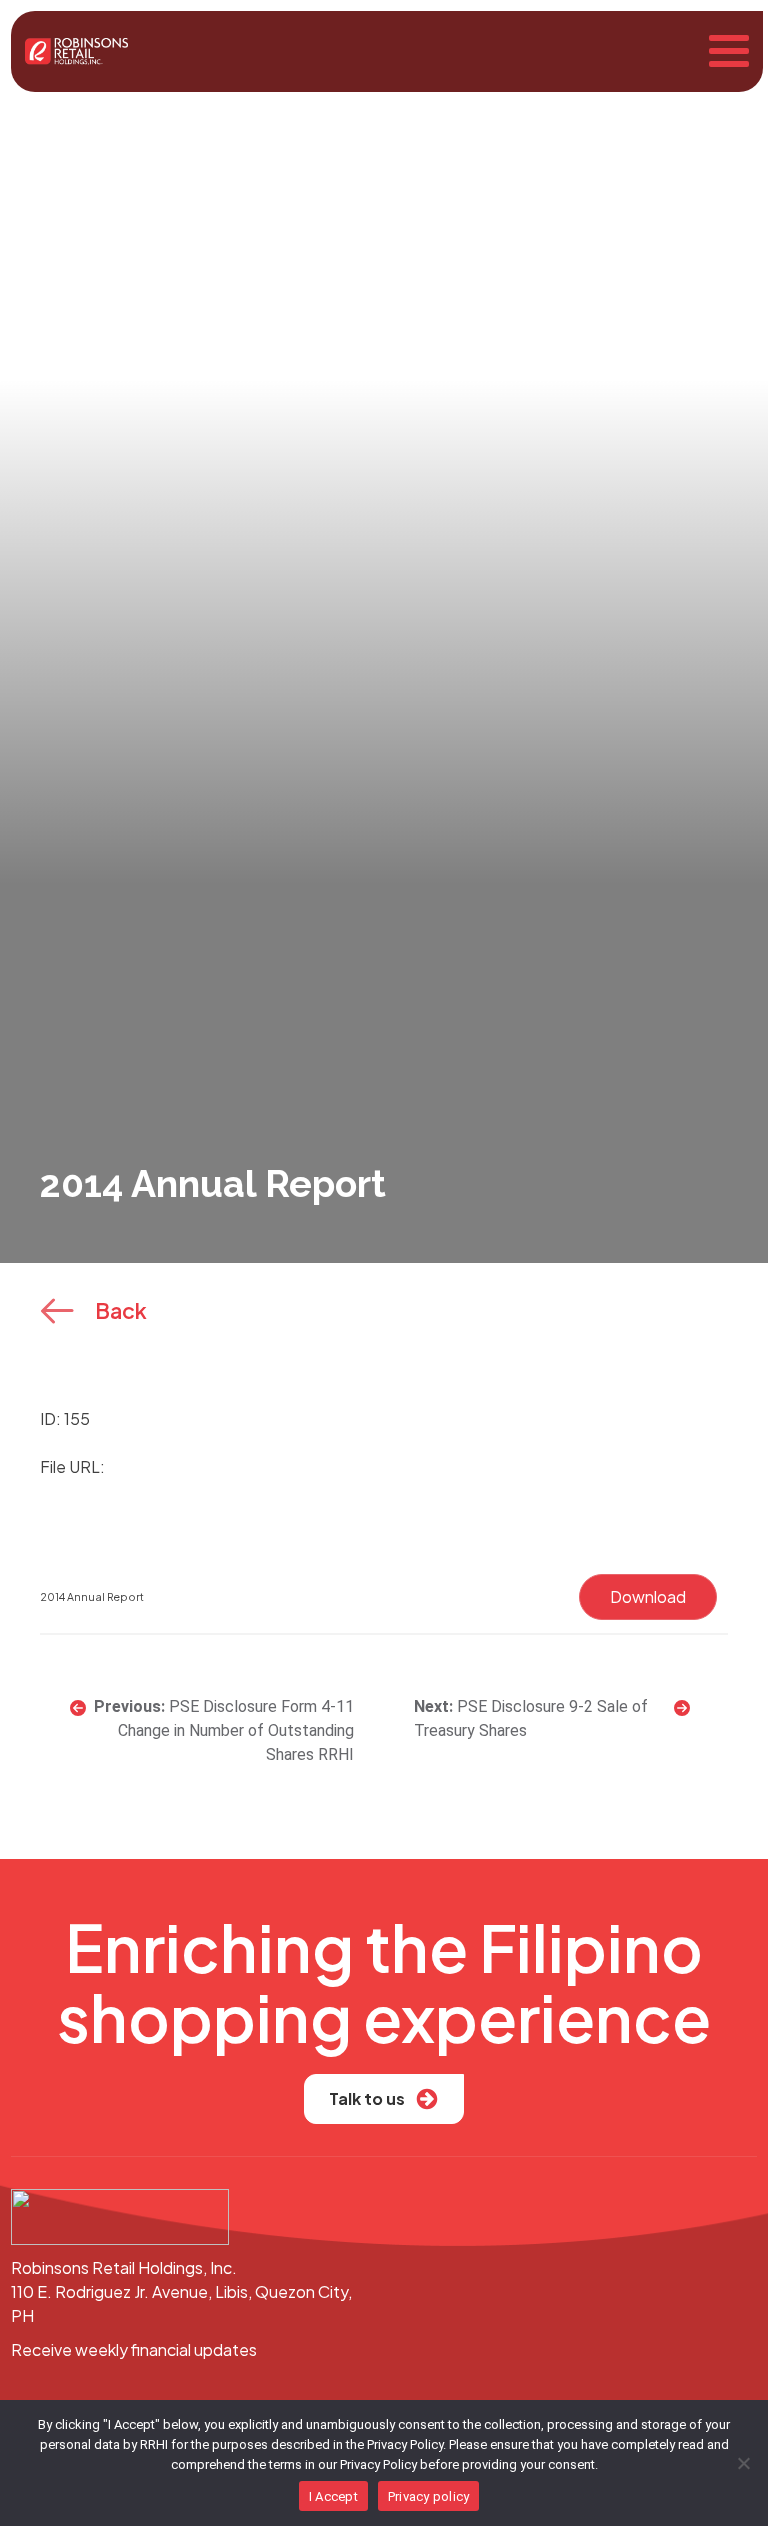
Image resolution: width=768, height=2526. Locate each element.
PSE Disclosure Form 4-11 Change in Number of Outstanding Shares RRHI (236, 1730)
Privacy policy (429, 2496)
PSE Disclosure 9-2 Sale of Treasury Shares (531, 1718)
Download (648, 1596)
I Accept (333, 2496)
